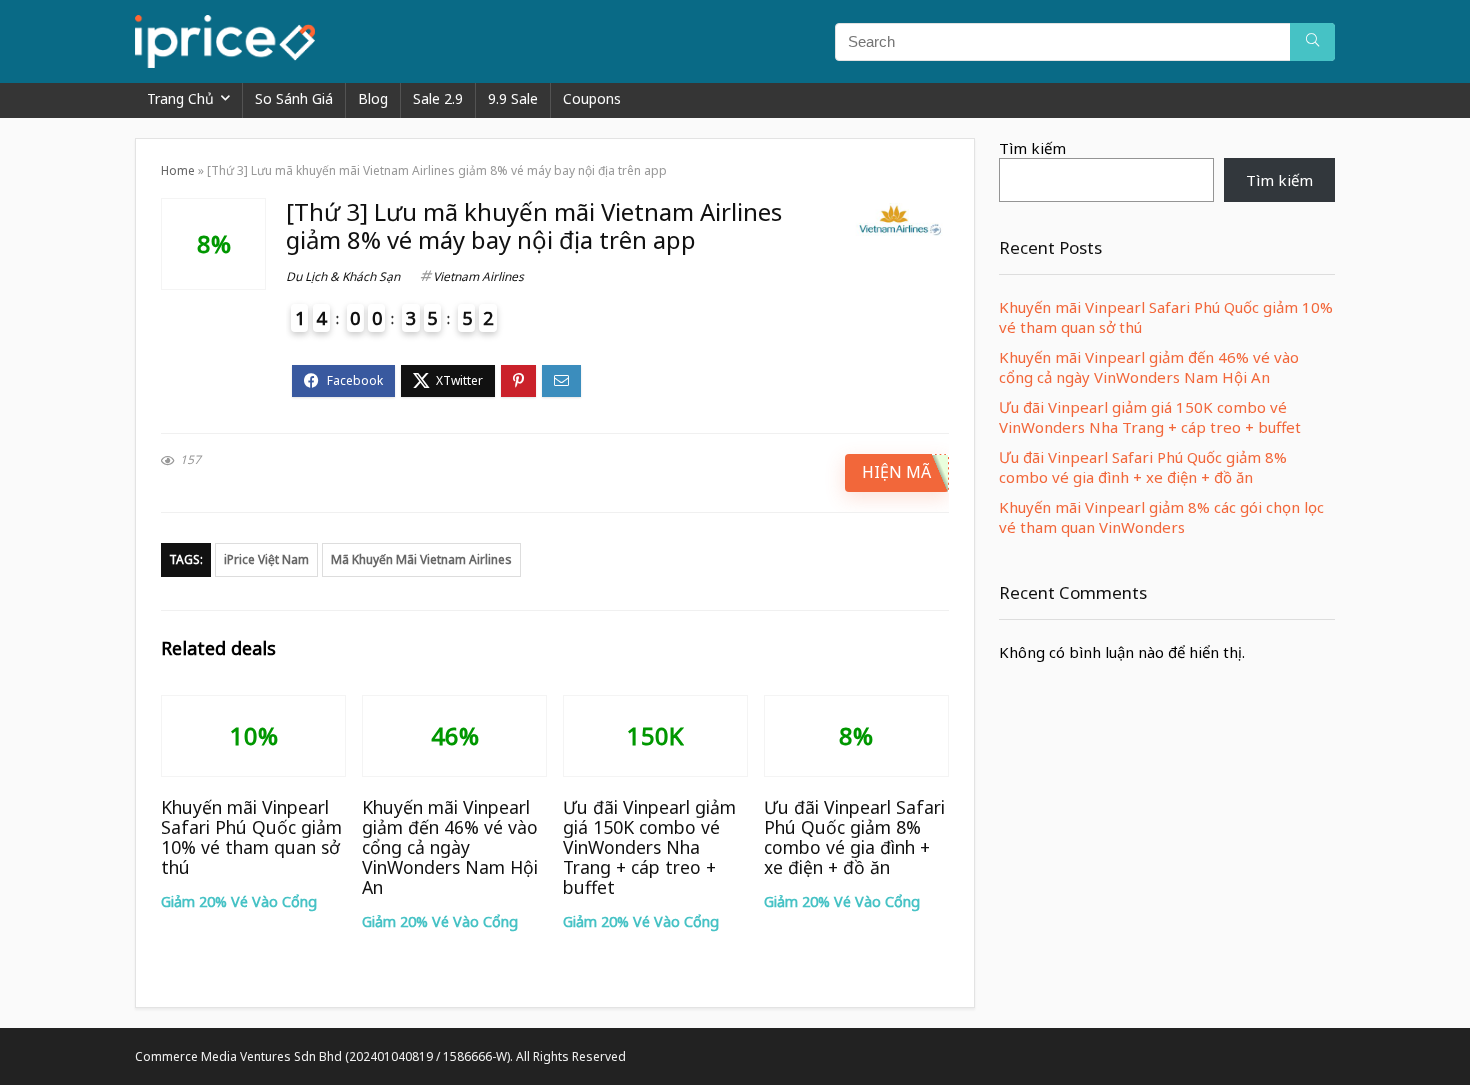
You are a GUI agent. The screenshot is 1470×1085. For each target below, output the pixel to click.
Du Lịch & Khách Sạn (343, 276)
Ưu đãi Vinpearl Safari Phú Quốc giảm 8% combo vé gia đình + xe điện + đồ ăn (854, 837)
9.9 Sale (513, 98)
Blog (373, 98)
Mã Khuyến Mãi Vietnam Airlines (421, 559)
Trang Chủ (180, 98)
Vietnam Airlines (478, 276)
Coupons (592, 98)
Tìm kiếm (1032, 148)
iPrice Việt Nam (266, 559)
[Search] (1312, 42)
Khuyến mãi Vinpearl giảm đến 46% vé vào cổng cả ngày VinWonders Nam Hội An (450, 847)
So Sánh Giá (294, 98)
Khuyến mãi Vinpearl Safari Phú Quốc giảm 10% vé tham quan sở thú (251, 837)
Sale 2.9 (438, 98)
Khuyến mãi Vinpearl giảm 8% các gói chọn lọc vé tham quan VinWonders (1161, 517)
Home (178, 170)
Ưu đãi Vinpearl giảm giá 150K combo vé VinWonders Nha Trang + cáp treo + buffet (649, 847)
